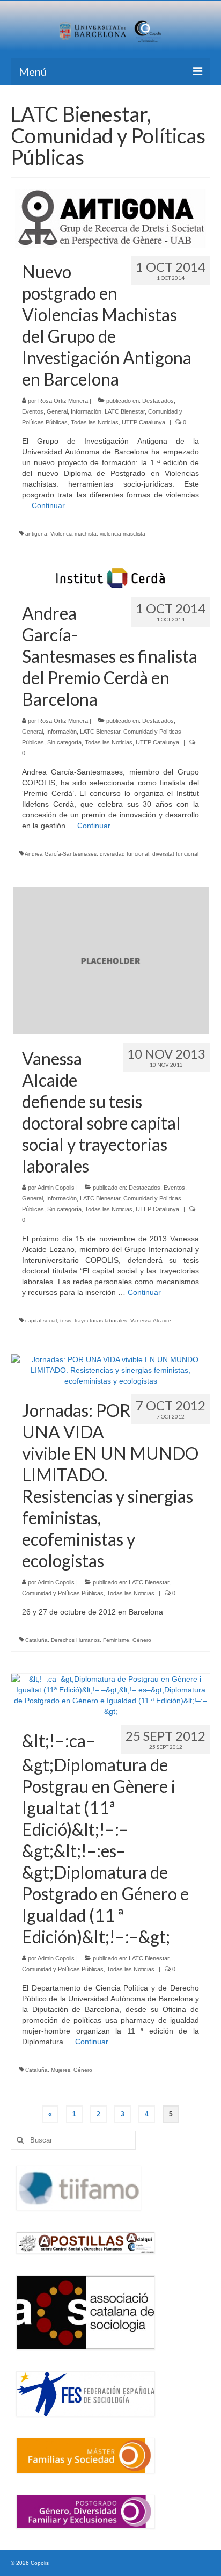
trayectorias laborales (101, 1320)
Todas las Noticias (95, 422)
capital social (41, 1320)
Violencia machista (73, 534)
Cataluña (36, 1640)
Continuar (48, 505)
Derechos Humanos (75, 1640)
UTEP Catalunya (143, 422)
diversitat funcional (175, 854)
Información (86, 411)
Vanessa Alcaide (151, 1320)
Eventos (33, 411)
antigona (36, 534)
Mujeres (61, 2070)
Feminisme (116, 1640)
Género (142, 1640)
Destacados (158, 401)
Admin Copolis (56, 1188)
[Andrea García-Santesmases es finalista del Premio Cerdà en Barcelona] (111, 577)
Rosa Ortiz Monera (63, 401)
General (57, 411)
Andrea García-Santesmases (61, 854)
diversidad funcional (124, 854)
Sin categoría (64, 742)
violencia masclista (123, 534)
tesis (66, 1320)
